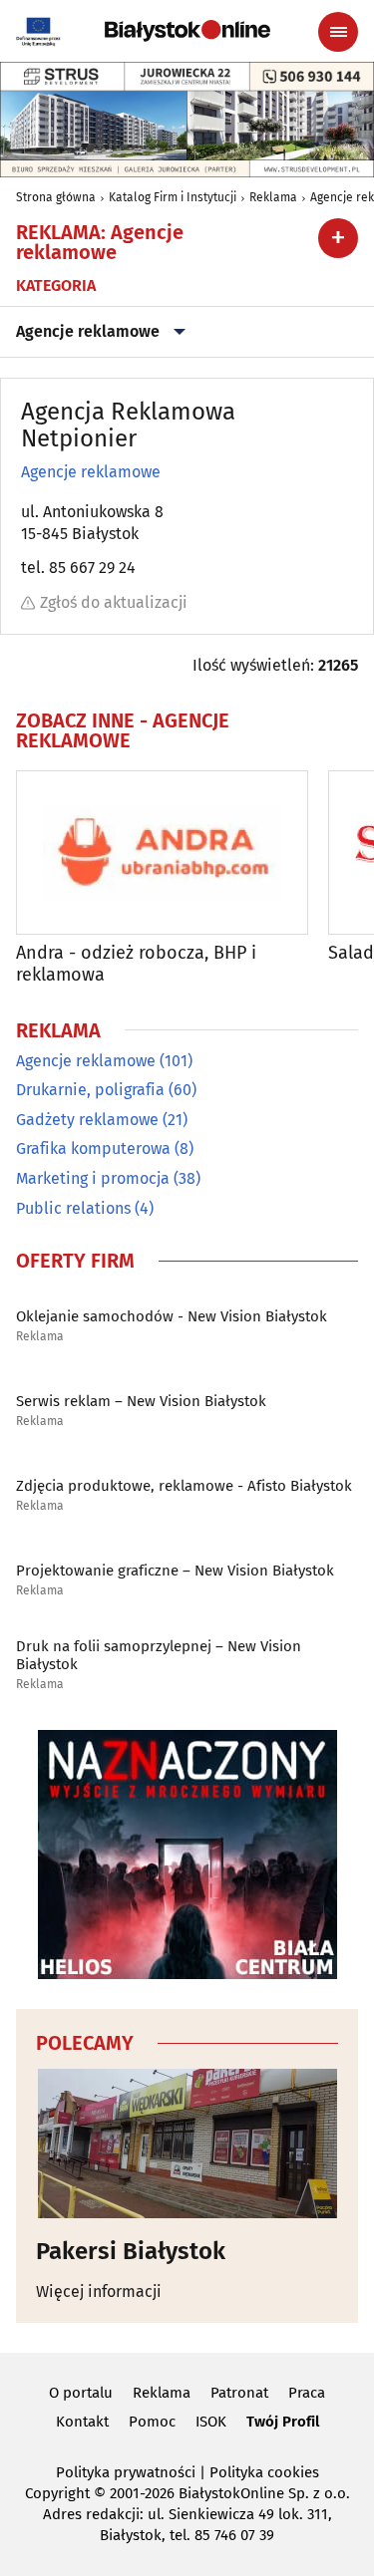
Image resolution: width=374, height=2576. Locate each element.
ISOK (211, 2422)
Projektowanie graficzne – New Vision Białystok (175, 1571)
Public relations (73, 1208)
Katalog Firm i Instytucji (173, 197)
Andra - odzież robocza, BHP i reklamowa (136, 964)
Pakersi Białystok (131, 2251)
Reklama (273, 197)
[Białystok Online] (187, 31)
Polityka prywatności (126, 2472)
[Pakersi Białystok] (187, 2144)
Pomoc (152, 2422)
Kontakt (82, 2422)
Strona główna (56, 197)
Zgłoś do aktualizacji (114, 602)
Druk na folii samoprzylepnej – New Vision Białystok (159, 1655)
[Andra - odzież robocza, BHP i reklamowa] (162, 853)
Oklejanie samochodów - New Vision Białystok (172, 1316)
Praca (307, 2393)
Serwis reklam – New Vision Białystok (141, 1401)
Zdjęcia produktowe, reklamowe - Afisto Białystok (184, 1486)
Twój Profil (283, 2422)
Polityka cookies (264, 2472)
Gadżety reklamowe (87, 1120)
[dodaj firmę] (338, 238)
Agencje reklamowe (88, 331)
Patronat (239, 2393)
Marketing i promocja (93, 1178)
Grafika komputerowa (93, 1148)
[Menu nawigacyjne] (338, 32)
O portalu (81, 2393)
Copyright (57, 2493)
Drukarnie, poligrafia (90, 1090)
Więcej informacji (99, 2291)
